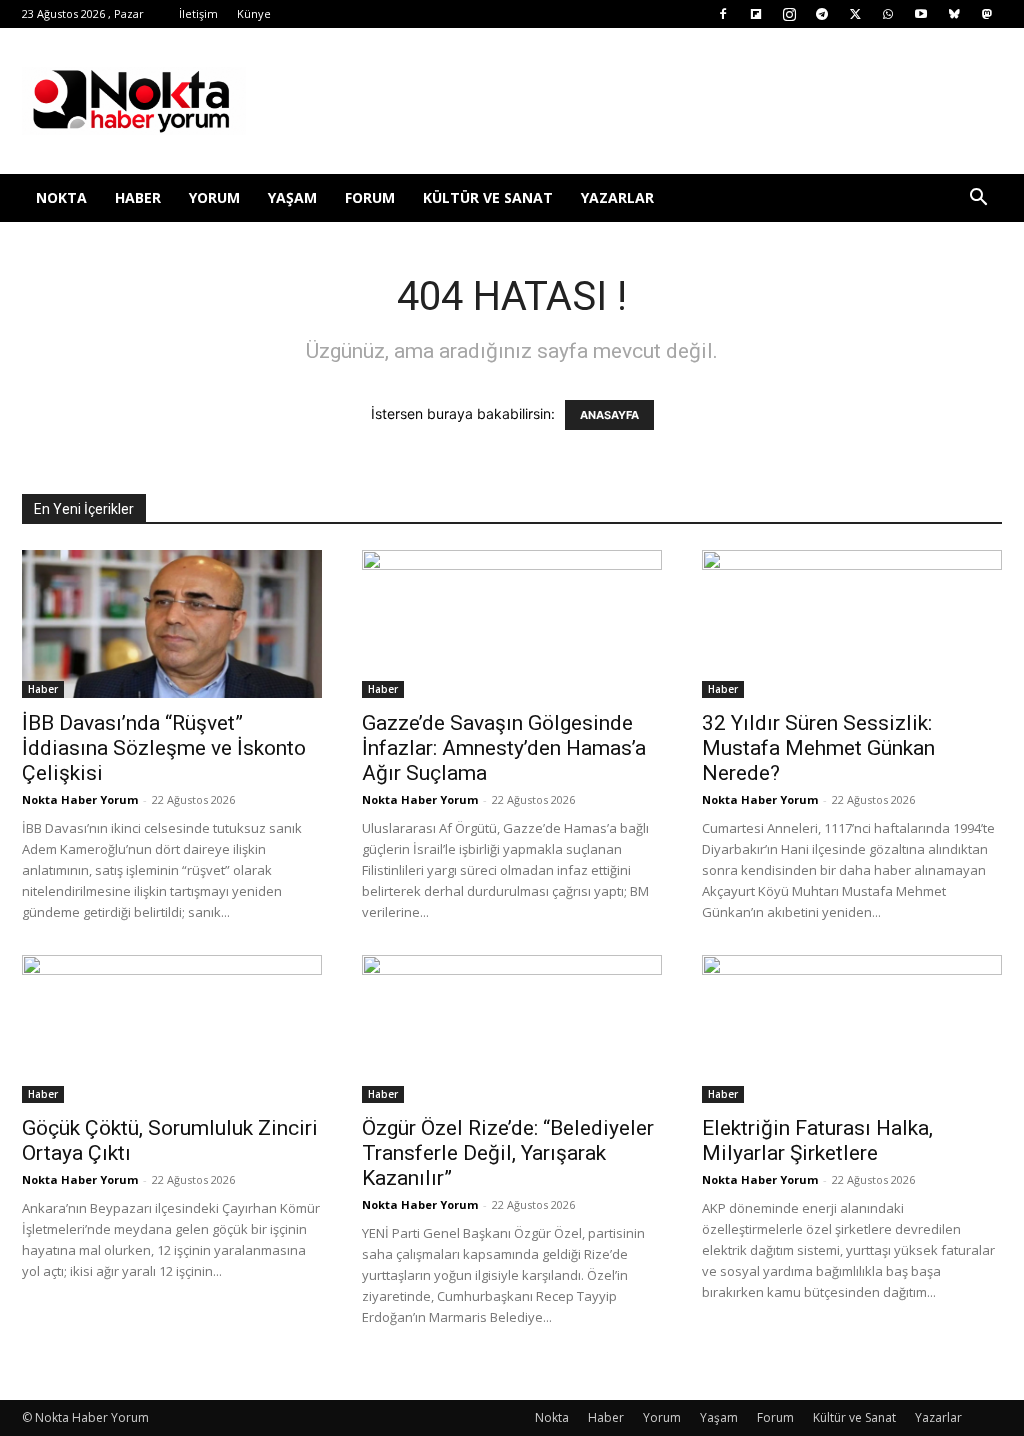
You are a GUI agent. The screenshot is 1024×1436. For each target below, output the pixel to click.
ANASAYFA (609, 415)
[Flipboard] (756, 14)
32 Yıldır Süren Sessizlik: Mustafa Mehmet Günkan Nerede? (818, 748)
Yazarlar (617, 197)
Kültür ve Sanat (488, 197)
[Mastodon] (987, 14)
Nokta (61, 197)
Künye (254, 13)
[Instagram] (789, 14)
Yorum (214, 197)
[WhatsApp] (888, 14)
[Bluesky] (954, 14)
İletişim (198, 13)
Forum (370, 197)
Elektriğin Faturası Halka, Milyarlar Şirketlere (817, 1140)
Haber (138, 197)
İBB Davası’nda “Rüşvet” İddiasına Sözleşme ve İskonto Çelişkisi (164, 748)
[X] (855, 14)
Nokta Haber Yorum (80, 799)
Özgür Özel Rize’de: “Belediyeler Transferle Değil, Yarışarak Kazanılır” (508, 1153)
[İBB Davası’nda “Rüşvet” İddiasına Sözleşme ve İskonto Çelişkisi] (172, 624)
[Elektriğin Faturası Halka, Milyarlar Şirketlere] (852, 1029)
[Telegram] (822, 14)
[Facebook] (723, 14)
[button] (978, 199)
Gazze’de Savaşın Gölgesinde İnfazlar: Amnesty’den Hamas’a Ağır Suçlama (504, 748)
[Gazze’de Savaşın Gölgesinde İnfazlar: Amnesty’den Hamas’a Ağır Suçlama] (512, 624)
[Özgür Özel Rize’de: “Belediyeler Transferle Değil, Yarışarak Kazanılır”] (512, 1029)
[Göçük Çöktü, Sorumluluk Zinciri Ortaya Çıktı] (172, 1029)
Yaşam (292, 197)
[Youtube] (921, 14)
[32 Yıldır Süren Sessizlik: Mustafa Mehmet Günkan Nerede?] (852, 624)
